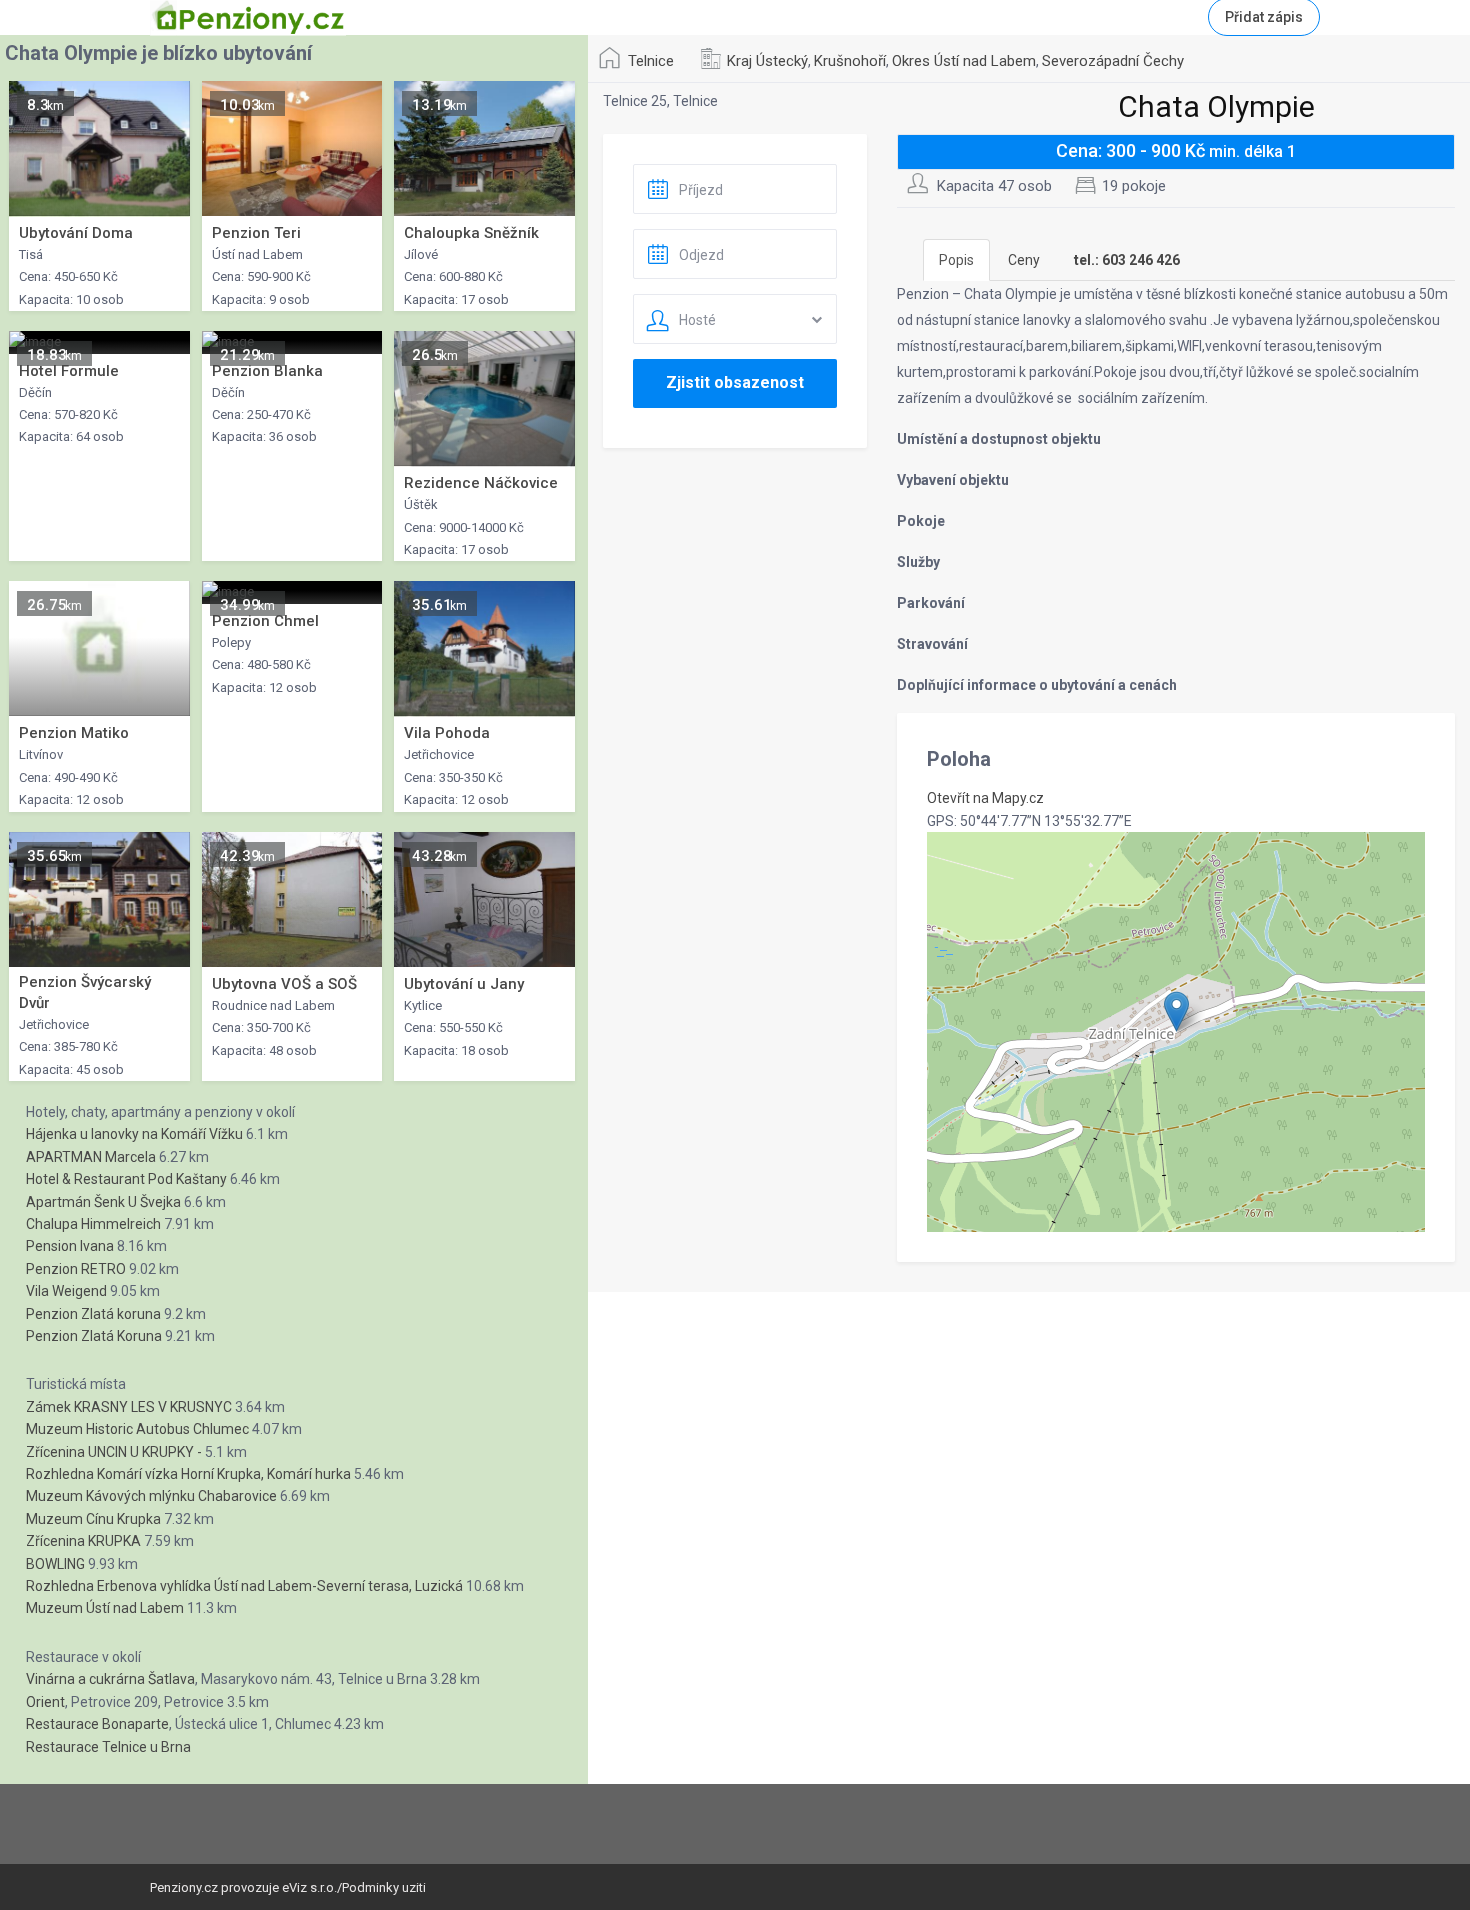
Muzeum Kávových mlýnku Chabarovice (151, 1496)
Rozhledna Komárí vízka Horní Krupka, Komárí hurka (188, 1474)
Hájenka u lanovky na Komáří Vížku (134, 1134)
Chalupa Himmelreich (93, 1224)
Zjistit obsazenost (735, 382)
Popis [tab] (956, 260)
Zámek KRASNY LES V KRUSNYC (129, 1407)
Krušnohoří (850, 61)
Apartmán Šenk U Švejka (103, 1202)
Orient (45, 1702)
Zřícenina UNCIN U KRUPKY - (114, 1452)
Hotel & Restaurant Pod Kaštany (126, 1179)
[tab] (1127, 260)
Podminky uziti (384, 1887)
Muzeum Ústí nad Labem (105, 1608)
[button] (1176, 1011)
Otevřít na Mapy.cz (985, 798)
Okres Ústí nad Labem (964, 61)
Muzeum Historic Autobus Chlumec (137, 1429)
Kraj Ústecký (767, 61)
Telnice (651, 61)
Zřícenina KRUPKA (83, 1541)
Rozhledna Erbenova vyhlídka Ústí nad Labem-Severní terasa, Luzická (244, 1586)
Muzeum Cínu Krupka (93, 1519)
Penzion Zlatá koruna (93, 1314)
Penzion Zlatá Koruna (94, 1336)
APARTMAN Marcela (91, 1157)
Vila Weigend (66, 1291)
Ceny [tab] (1024, 260)
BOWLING (55, 1564)
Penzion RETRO (76, 1269)
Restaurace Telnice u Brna (108, 1747)
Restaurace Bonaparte (97, 1724)
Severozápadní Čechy (1113, 61)
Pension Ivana (70, 1246)
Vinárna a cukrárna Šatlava (110, 1679)
